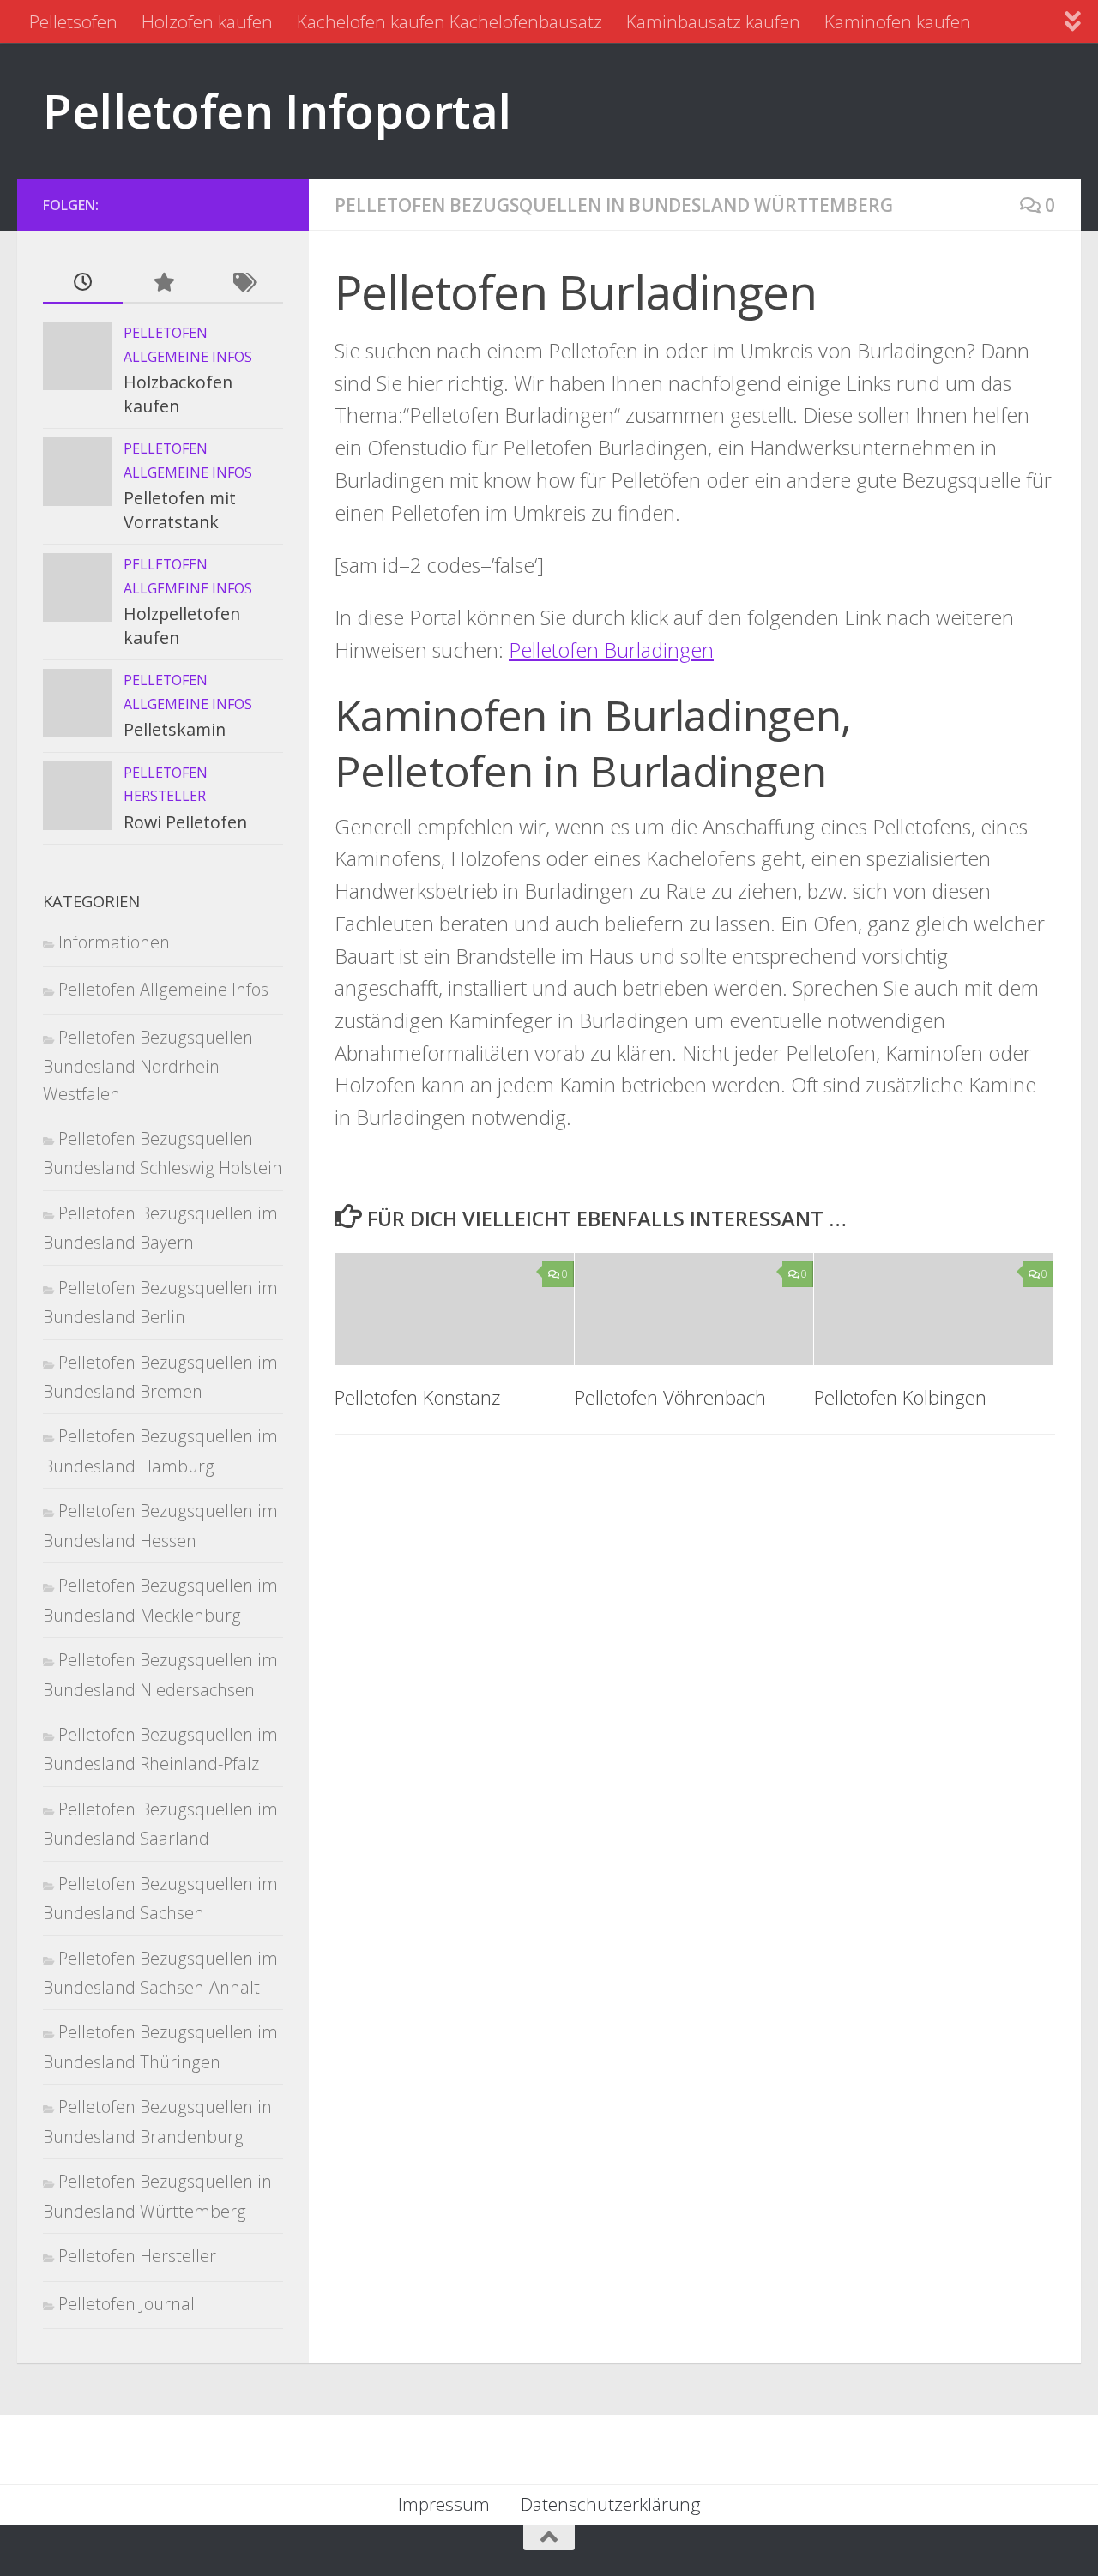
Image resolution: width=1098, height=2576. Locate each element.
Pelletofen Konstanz (417, 1397)
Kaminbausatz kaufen (713, 21)
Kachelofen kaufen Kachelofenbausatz (449, 21)
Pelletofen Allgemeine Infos (163, 989)
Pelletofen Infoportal (277, 110)
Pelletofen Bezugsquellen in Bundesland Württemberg (614, 205)
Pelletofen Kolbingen (900, 1397)
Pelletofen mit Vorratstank (180, 510)
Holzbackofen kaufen (178, 394)
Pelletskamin (175, 729)
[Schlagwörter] (243, 283)
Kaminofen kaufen (898, 21)
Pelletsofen (73, 21)
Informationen (114, 942)
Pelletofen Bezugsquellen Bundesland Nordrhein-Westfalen (148, 1065)
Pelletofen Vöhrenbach (670, 1397)
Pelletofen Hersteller (137, 2256)
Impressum (444, 2504)
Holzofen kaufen (207, 21)
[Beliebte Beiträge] (163, 283)
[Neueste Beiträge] (83, 283)
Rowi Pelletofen (185, 822)
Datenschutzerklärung (611, 2504)
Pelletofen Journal (127, 2304)
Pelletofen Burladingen (611, 650)
